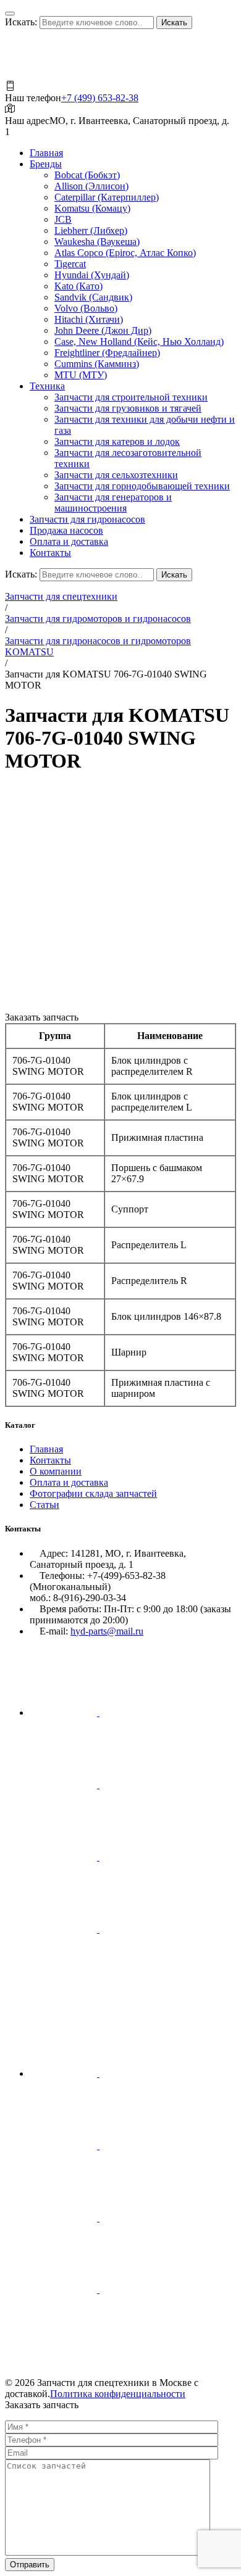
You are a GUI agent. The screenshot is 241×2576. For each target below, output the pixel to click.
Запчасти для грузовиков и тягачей (128, 408)
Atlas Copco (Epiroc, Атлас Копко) (125, 253)
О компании (56, 1471)
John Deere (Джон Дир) (103, 330)
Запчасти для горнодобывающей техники (142, 486)
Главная (46, 153)
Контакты (50, 553)
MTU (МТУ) (81, 375)
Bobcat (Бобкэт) (87, 175)
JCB (63, 219)
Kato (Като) (78, 286)
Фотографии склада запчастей (93, 1493)
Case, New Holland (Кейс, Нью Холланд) (139, 342)
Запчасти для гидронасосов (87, 519)
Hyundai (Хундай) (92, 275)
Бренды (46, 164)
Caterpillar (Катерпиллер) (107, 197)
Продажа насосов (66, 530)
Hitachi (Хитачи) (89, 319)
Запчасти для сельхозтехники (116, 475)
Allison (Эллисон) (91, 186)
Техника (47, 386)
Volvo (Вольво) (86, 308)
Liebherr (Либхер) (91, 230)
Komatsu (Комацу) (92, 208)
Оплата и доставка (69, 541)
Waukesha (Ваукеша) (97, 242)
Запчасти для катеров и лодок (117, 441)
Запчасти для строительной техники (131, 397)
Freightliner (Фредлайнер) (107, 353)
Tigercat (70, 264)
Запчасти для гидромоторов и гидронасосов (98, 619)
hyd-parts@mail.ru (107, 1631)
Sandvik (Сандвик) (93, 297)
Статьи (44, 1505)
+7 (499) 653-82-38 (100, 98)
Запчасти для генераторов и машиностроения (113, 503)
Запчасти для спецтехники (61, 596)
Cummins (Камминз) (97, 364)
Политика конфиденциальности (118, 2394)
